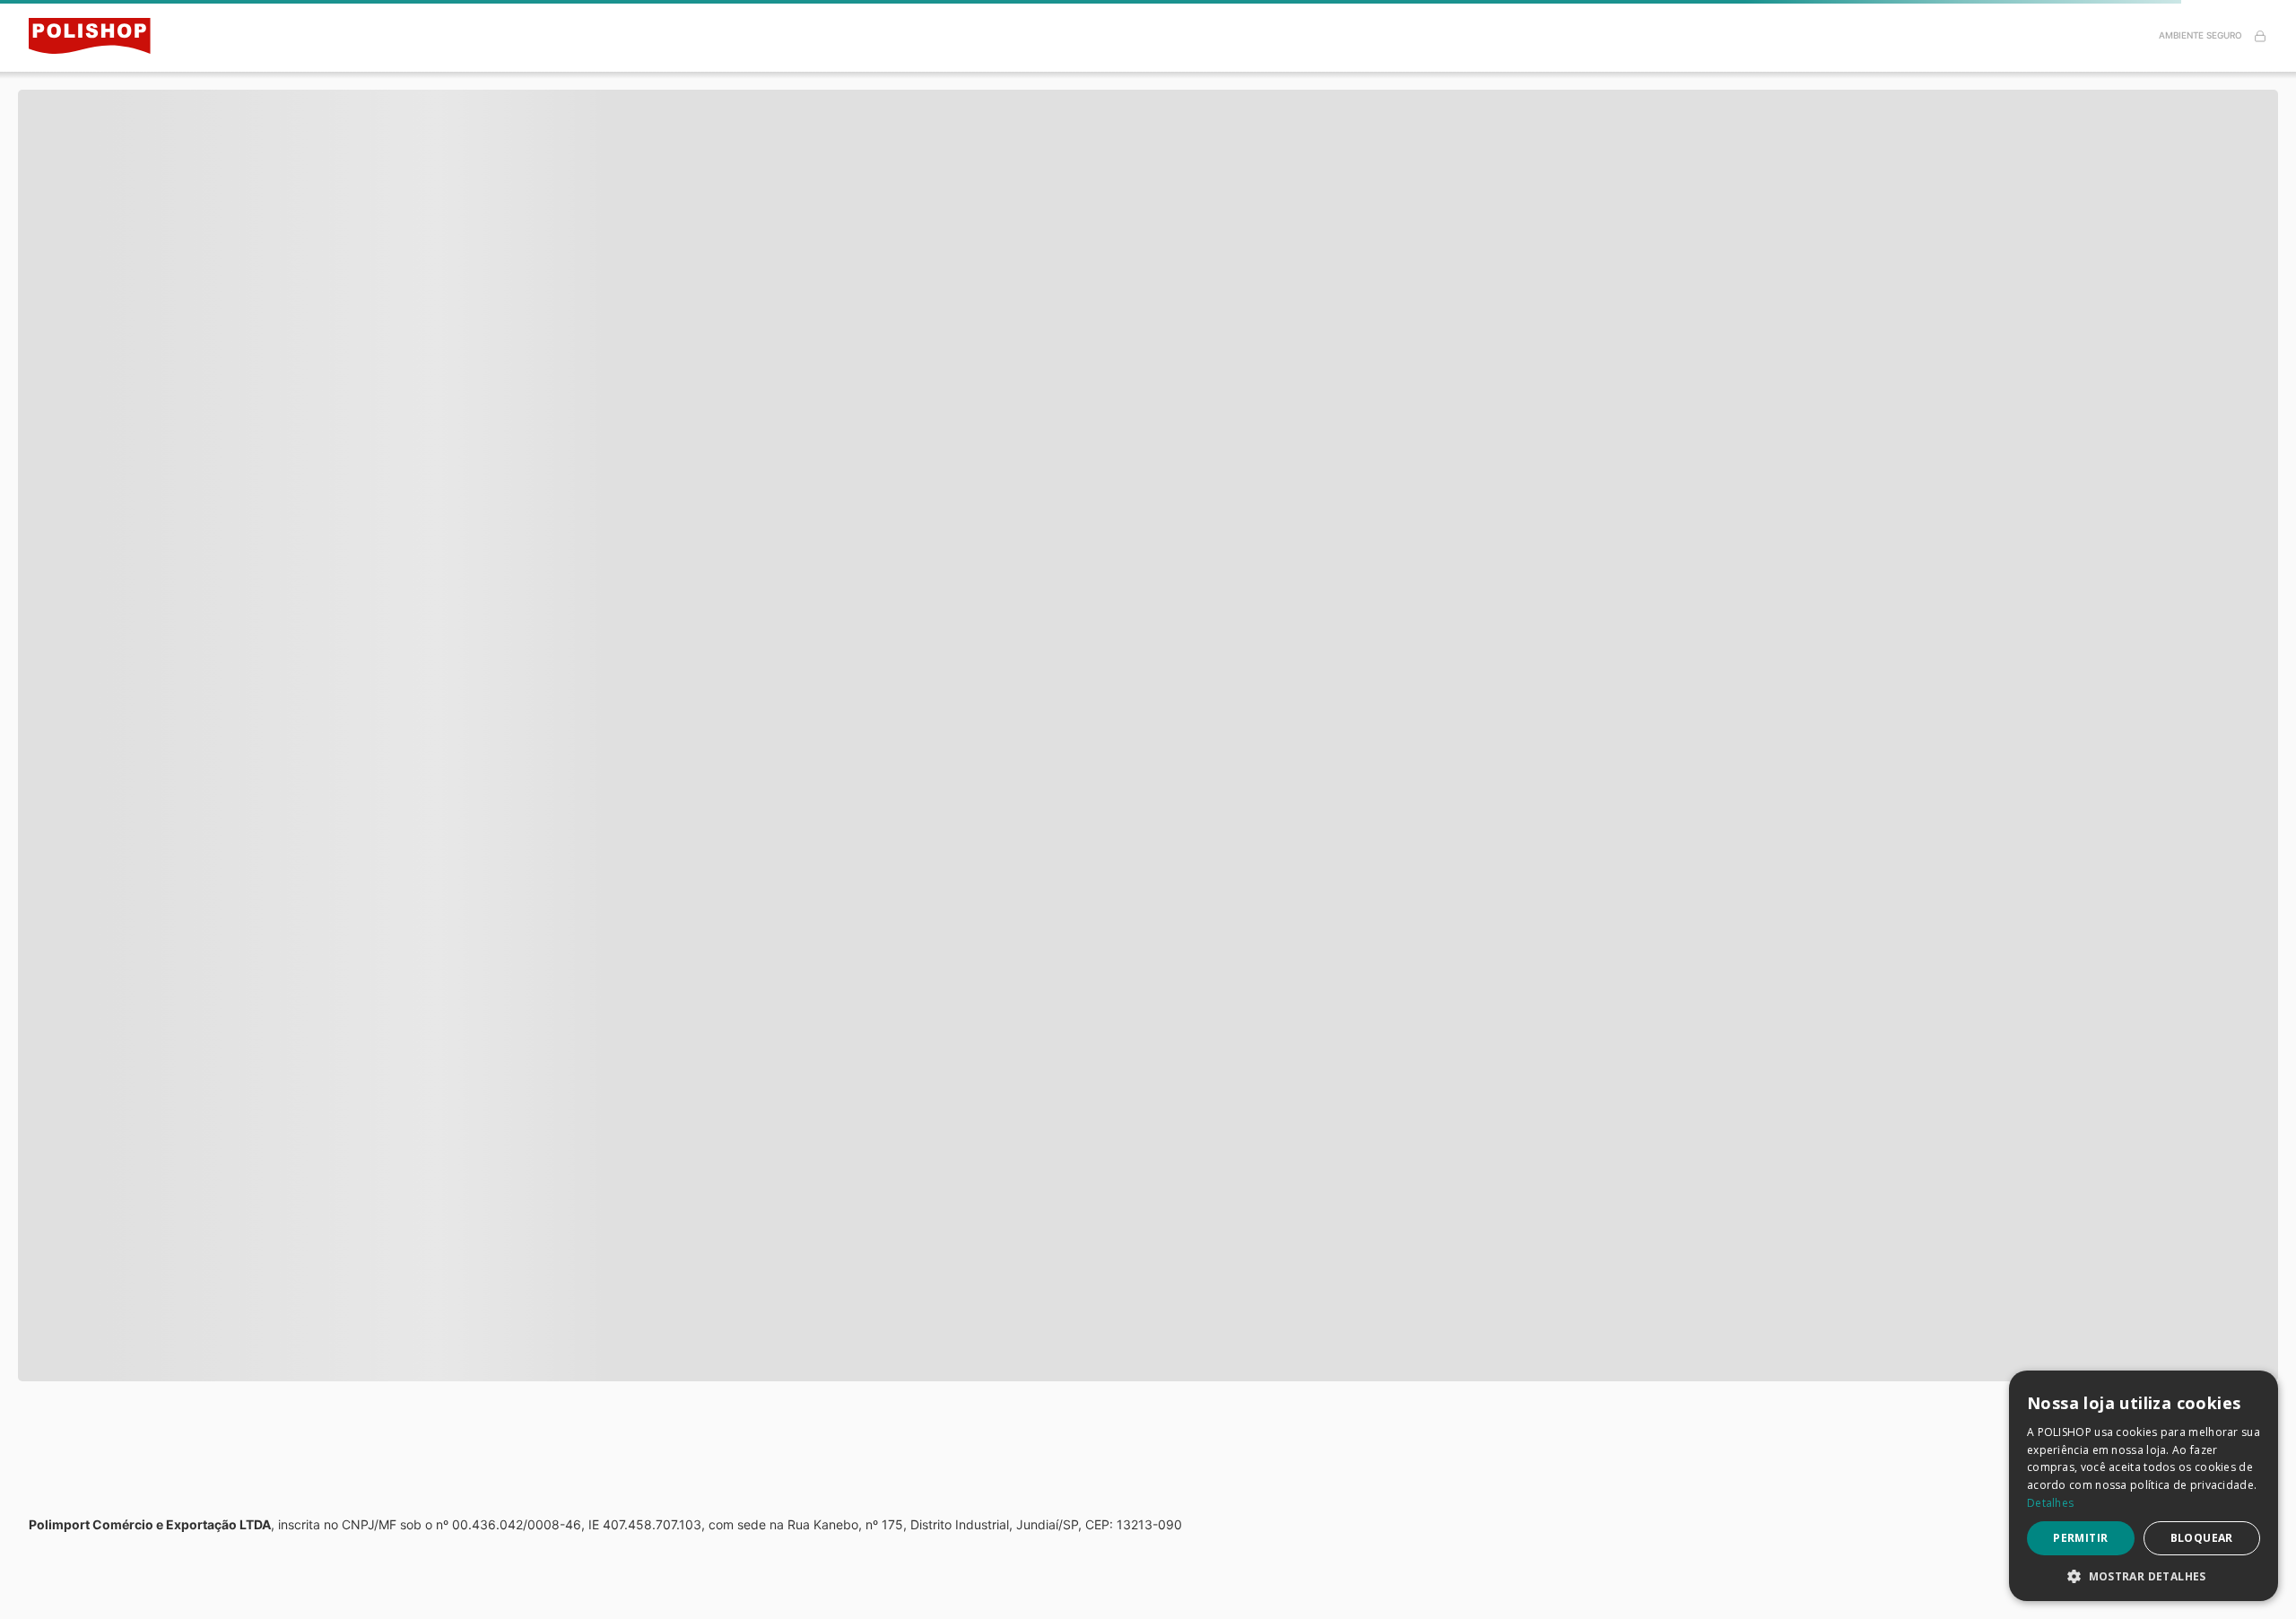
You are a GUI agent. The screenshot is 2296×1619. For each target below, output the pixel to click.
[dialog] (2144, 1486)
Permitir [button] (2080, 1538)
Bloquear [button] (2202, 1538)
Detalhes (2050, 1503)
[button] (2144, 1575)
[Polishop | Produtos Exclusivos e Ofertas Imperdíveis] (100, 36)
